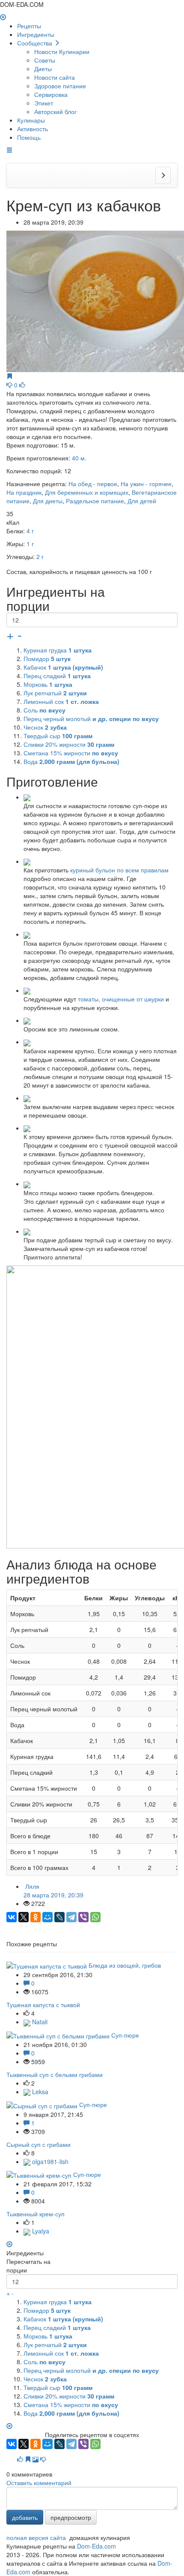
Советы (45, 60)
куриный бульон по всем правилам (119, 870)
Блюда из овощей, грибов (125, 1965)
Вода (71, 761)
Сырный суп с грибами (39, 2144)
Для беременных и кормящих (87, 492)
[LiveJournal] (59, 1917)
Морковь (48, 684)
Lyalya (40, 2231)
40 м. (79, 458)
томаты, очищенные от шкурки (121, 999)
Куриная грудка (58, 650)
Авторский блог (55, 111)
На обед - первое (93, 484)
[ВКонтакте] (12, 1917)
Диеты (43, 69)
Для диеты (48, 501)
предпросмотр (71, 2517)
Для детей (142, 501)
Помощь (29, 137)
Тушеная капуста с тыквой (43, 2005)
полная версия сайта (36, 2537)
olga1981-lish (49, 2161)
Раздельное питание (95, 501)
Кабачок (63, 667)
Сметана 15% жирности (71, 753)
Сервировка (51, 94)
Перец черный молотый (91, 718)
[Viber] (83, 1917)
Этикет (44, 103)
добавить (25, 2517)
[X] (24, 1917)
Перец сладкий (57, 676)
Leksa (39, 2092)
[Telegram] (71, 1917)
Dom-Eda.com (96, 2546)
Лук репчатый (55, 693)
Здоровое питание (60, 86)
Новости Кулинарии (62, 51)
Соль (45, 710)
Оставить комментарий (39, 2483)
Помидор (47, 658)
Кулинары (31, 120)
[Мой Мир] (47, 1917)
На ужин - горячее (146, 484)
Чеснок (45, 727)
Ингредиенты (36, 34)
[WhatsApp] (95, 1917)
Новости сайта (55, 77)
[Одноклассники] (36, 1917)
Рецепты (29, 26)
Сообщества (36, 43)
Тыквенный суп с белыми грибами (55, 2074)
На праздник (24, 492)
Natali (39, 2022)
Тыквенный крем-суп (36, 2214)
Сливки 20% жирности (69, 744)
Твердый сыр (58, 736)
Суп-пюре (125, 2035)
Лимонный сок (61, 701)
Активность (33, 129)
